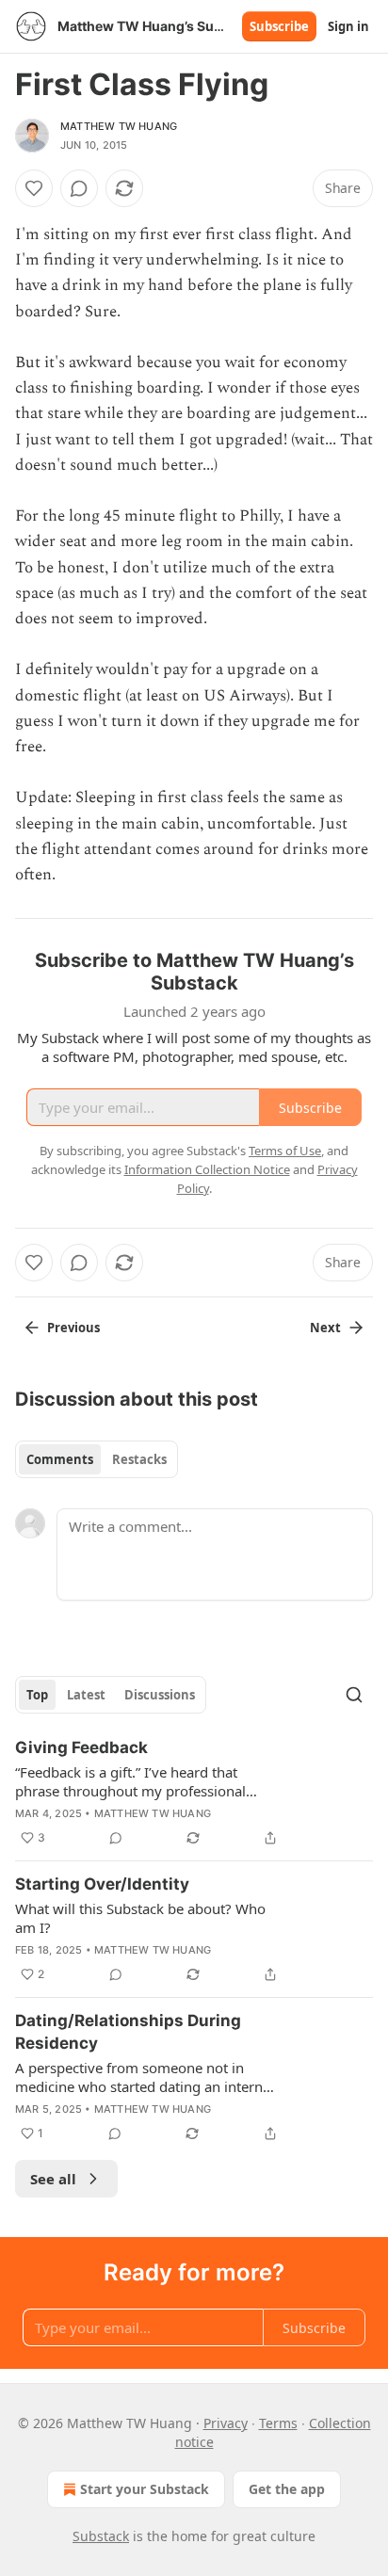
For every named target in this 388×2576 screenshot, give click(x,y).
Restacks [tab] (139, 1459)
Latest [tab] (86, 1695)
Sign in (348, 26)
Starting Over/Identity (102, 1884)
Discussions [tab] (160, 1695)
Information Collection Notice (207, 1169)
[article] (194, 1793)
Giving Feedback (81, 1747)
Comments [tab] (60, 1459)
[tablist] (97, 1459)
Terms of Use (285, 1151)
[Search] (354, 1695)
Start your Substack (145, 2489)
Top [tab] (37, 1695)
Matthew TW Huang (119, 126)
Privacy (226, 2423)
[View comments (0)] (79, 188)
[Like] (34, 188)
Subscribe (279, 26)
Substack (101, 2536)
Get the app (287, 2489)
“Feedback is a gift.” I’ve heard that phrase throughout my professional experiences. (130, 1781)
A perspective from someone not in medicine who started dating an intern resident (139, 2077)
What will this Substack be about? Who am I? (140, 1918)
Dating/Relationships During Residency (128, 2032)
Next (325, 1328)
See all (53, 2179)
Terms (278, 2423)
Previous (73, 1328)
